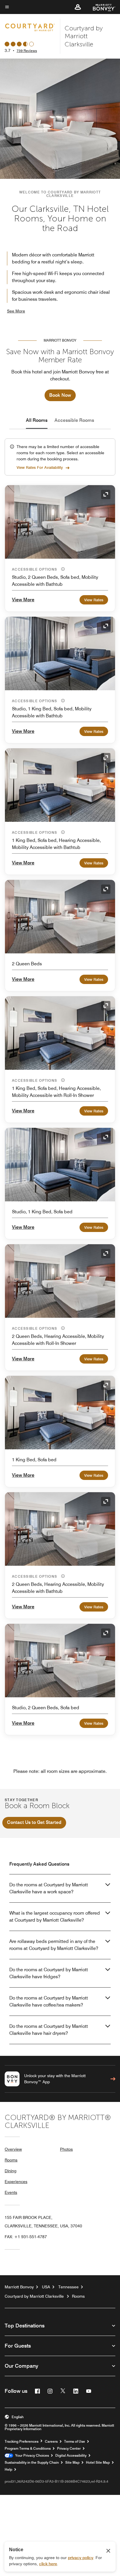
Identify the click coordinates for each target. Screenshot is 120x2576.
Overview (13, 2149)
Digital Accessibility (71, 2456)
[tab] (37, 420)
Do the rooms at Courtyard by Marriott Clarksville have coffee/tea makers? (49, 2001)
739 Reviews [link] (27, 51)
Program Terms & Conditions (28, 2449)
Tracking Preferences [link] (22, 2442)
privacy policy (81, 2558)
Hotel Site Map (98, 2463)
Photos (66, 2149)
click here (48, 2564)
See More (16, 311)
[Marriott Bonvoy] (101, 7)
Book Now (60, 395)
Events (11, 2192)
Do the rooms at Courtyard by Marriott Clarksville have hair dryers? (49, 2030)
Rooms (11, 2160)
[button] (78, 7)
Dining (10, 2171)
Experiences (16, 2182)
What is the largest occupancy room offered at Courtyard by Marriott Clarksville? (55, 1917)
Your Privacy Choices (31, 2456)
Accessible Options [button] (35, 569)
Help (8, 2470)
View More (23, 600)
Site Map (72, 2463)
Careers (51, 2442)
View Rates (94, 600)
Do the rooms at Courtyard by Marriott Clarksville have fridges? (49, 1973)
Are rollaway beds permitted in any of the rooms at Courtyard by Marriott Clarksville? (54, 1945)
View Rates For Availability (40, 467)
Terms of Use (75, 2442)
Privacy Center (69, 2449)
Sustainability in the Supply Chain (32, 2463)
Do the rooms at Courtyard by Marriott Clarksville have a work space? (49, 1888)
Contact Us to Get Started (34, 1822)
